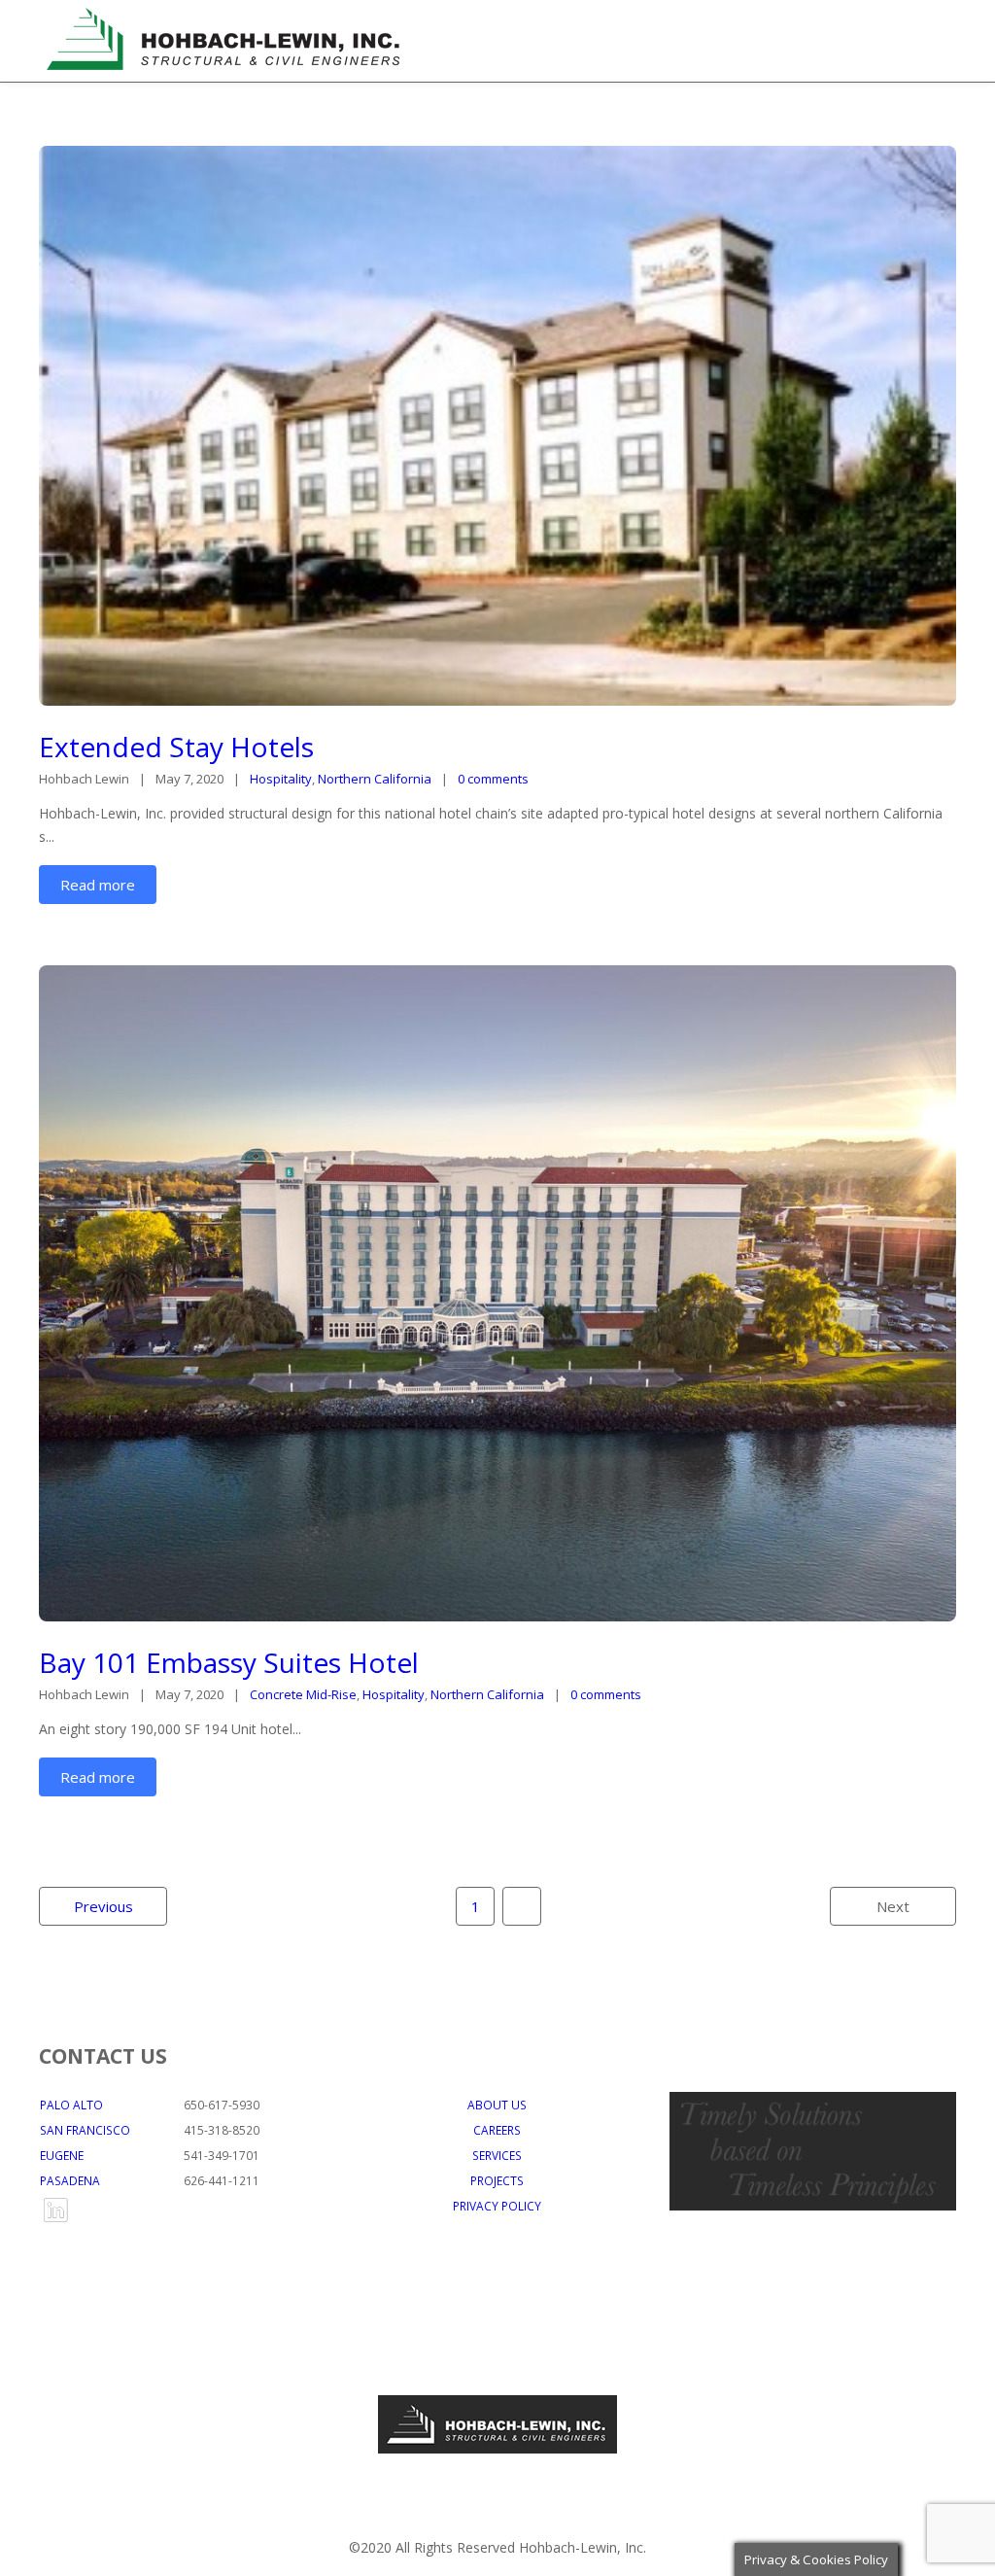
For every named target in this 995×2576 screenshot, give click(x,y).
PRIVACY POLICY (497, 2206)
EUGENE (62, 2155)
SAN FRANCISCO (85, 2130)
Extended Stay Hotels (176, 747)
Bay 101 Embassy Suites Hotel (229, 1662)
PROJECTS (497, 2180)
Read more (98, 885)
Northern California (375, 779)
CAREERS (497, 2130)
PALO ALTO (71, 2105)
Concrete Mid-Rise (303, 1694)
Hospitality (281, 779)
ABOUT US (497, 2105)
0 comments (493, 779)
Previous (103, 1906)
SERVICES (497, 2155)
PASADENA (70, 2180)
